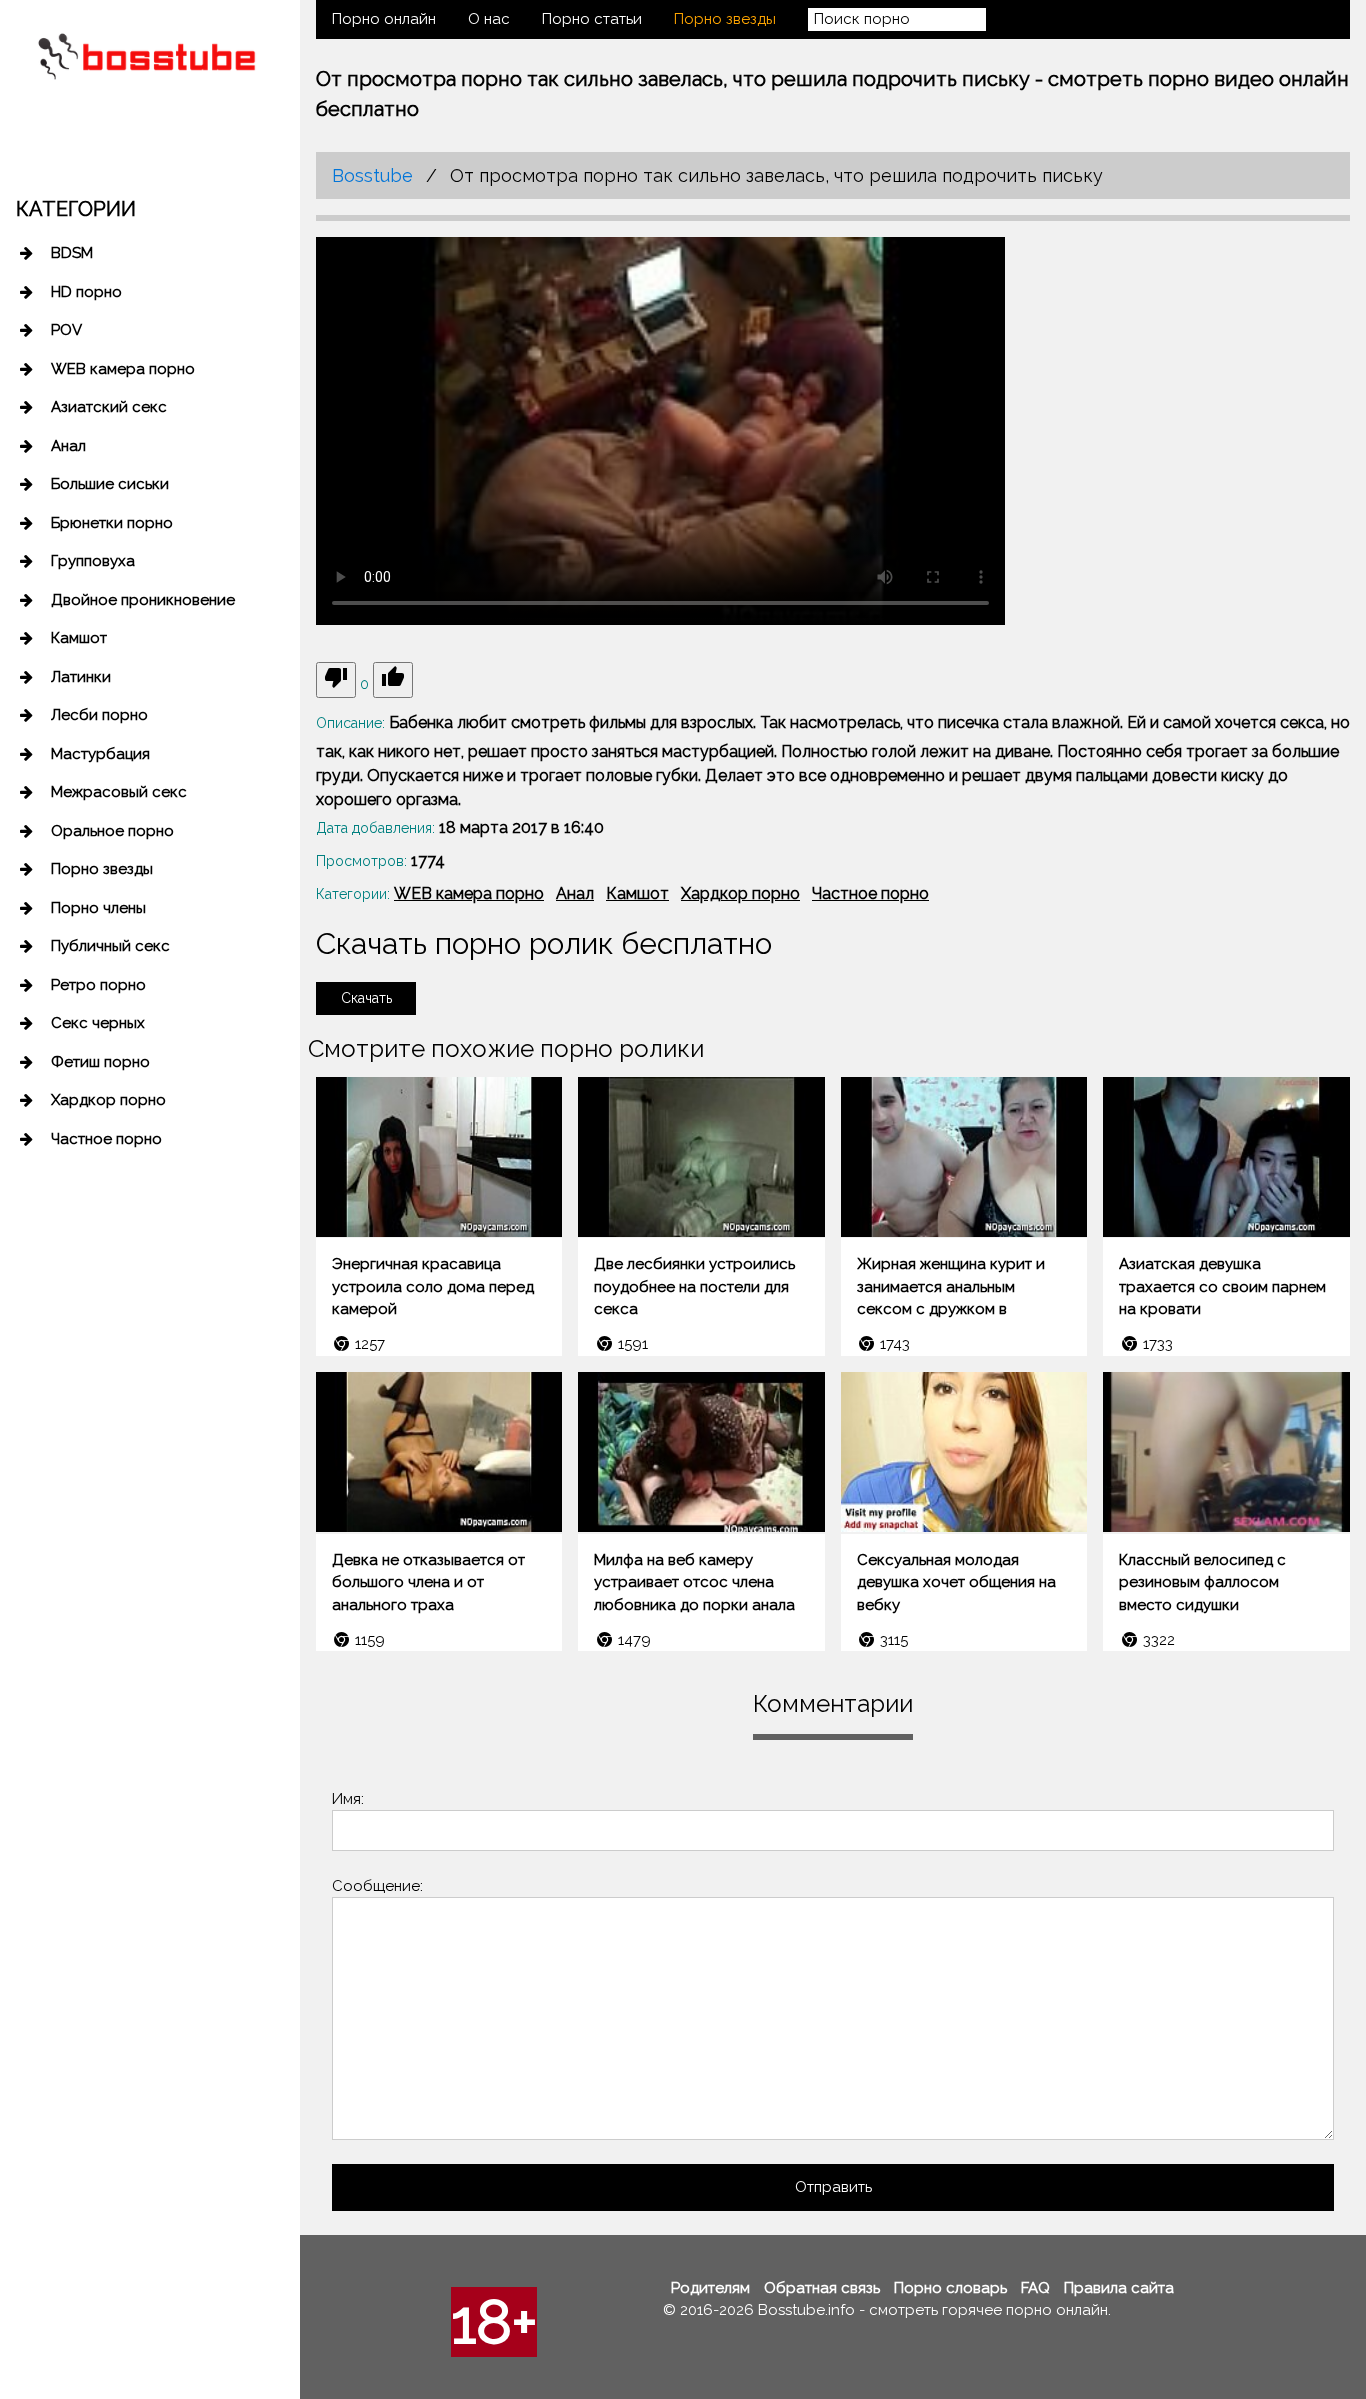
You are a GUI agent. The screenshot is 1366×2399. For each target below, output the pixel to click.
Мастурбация (100, 754)
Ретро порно (98, 985)
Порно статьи (592, 19)
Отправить (833, 2187)
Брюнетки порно (112, 523)
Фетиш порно (100, 1062)
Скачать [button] (366, 998)
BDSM (72, 253)
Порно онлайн (384, 19)
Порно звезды (102, 869)
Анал (68, 446)
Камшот (79, 638)
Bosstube (372, 175)
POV (66, 330)
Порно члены (98, 908)
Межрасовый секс (119, 792)
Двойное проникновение (143, 600)
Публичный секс (110, 946)
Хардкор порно (108, 1100)
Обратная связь (822, 2288)
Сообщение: (377, 1886)
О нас (489, 19)
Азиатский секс (109, 407)
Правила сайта (1119, 2288)
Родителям (710, 2288)
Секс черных (98, 1023)
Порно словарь (950, 2288)
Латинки (81, 677)
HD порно (86, 292)
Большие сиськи (110, 484)
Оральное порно (112, 831)
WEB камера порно (123, 369)
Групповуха (93, 561)
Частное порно (106, 1139)
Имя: (348, 1799)
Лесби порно (99, 715)
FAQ (1035, 2288)
